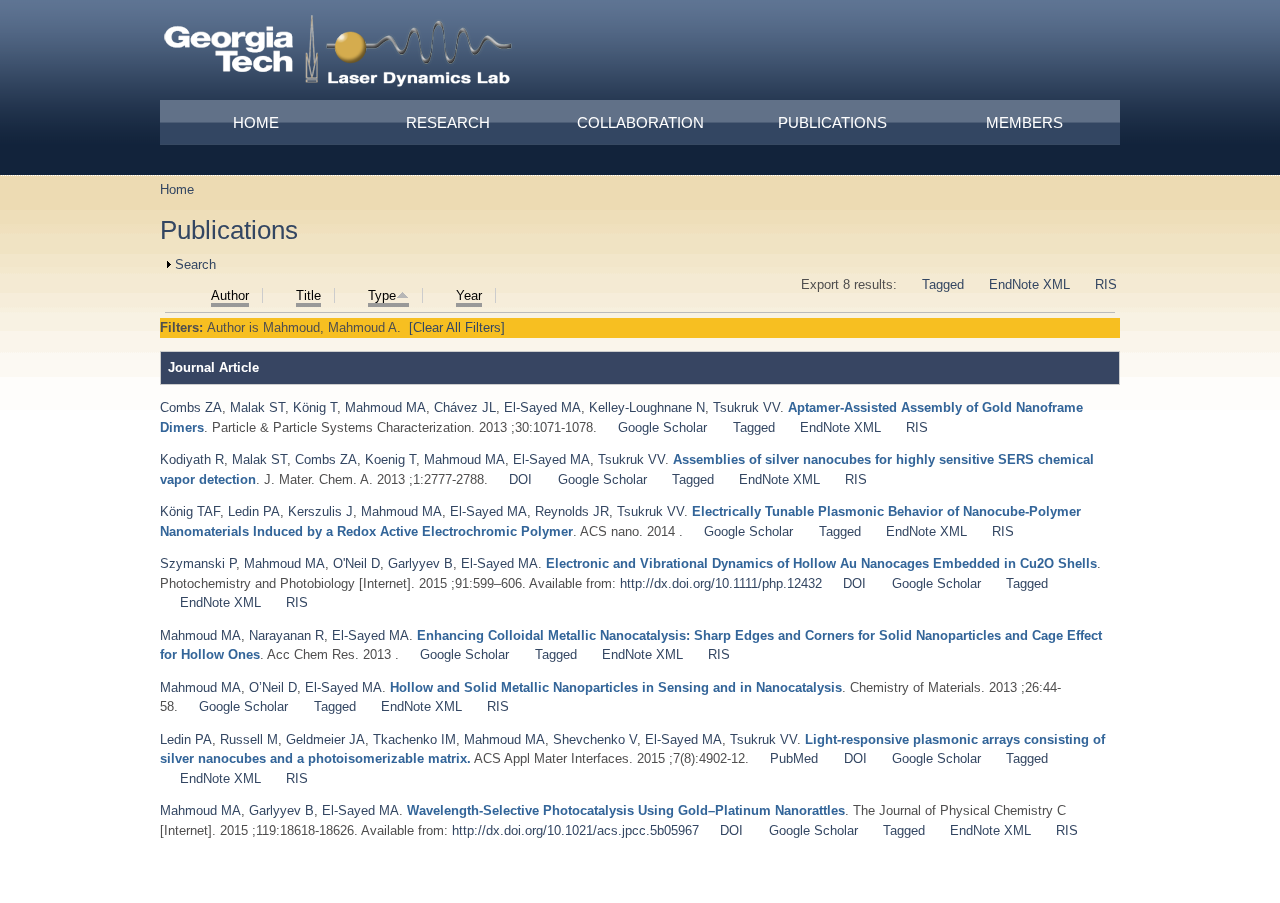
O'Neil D (356, 563)
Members (1024, 122)
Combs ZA (191, 407)
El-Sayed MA (551, 459)
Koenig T (390, 459)
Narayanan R (286, 635)
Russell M (249, 739)
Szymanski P (198, 563)
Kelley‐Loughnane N (647, 407)
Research (448, 122)
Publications (832, 122)
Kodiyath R (192, 459)
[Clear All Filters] (457, 327)
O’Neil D (273, 687)
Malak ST (257, 407)
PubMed (794, 758)
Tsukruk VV (746, 407)
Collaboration (640, 122)
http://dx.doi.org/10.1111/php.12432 (721, 583)
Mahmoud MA (385, 407)
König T (315, 407)
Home (256, 122)
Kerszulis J (320, 511)
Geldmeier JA (325, 739)
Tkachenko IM (414, 739)
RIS (1106, 284)
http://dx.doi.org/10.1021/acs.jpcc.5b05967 (575, 830)
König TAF (190, 511)
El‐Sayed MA (542, 407)
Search (195, 264)
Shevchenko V (595, 739)
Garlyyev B (420, 563)
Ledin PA (254, 511)
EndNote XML (1029, 284)
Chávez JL (465, 407)
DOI (520, 479)
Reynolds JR (572, 511)
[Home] (339, 54)
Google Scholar (662, 427)
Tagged (943, 284)
